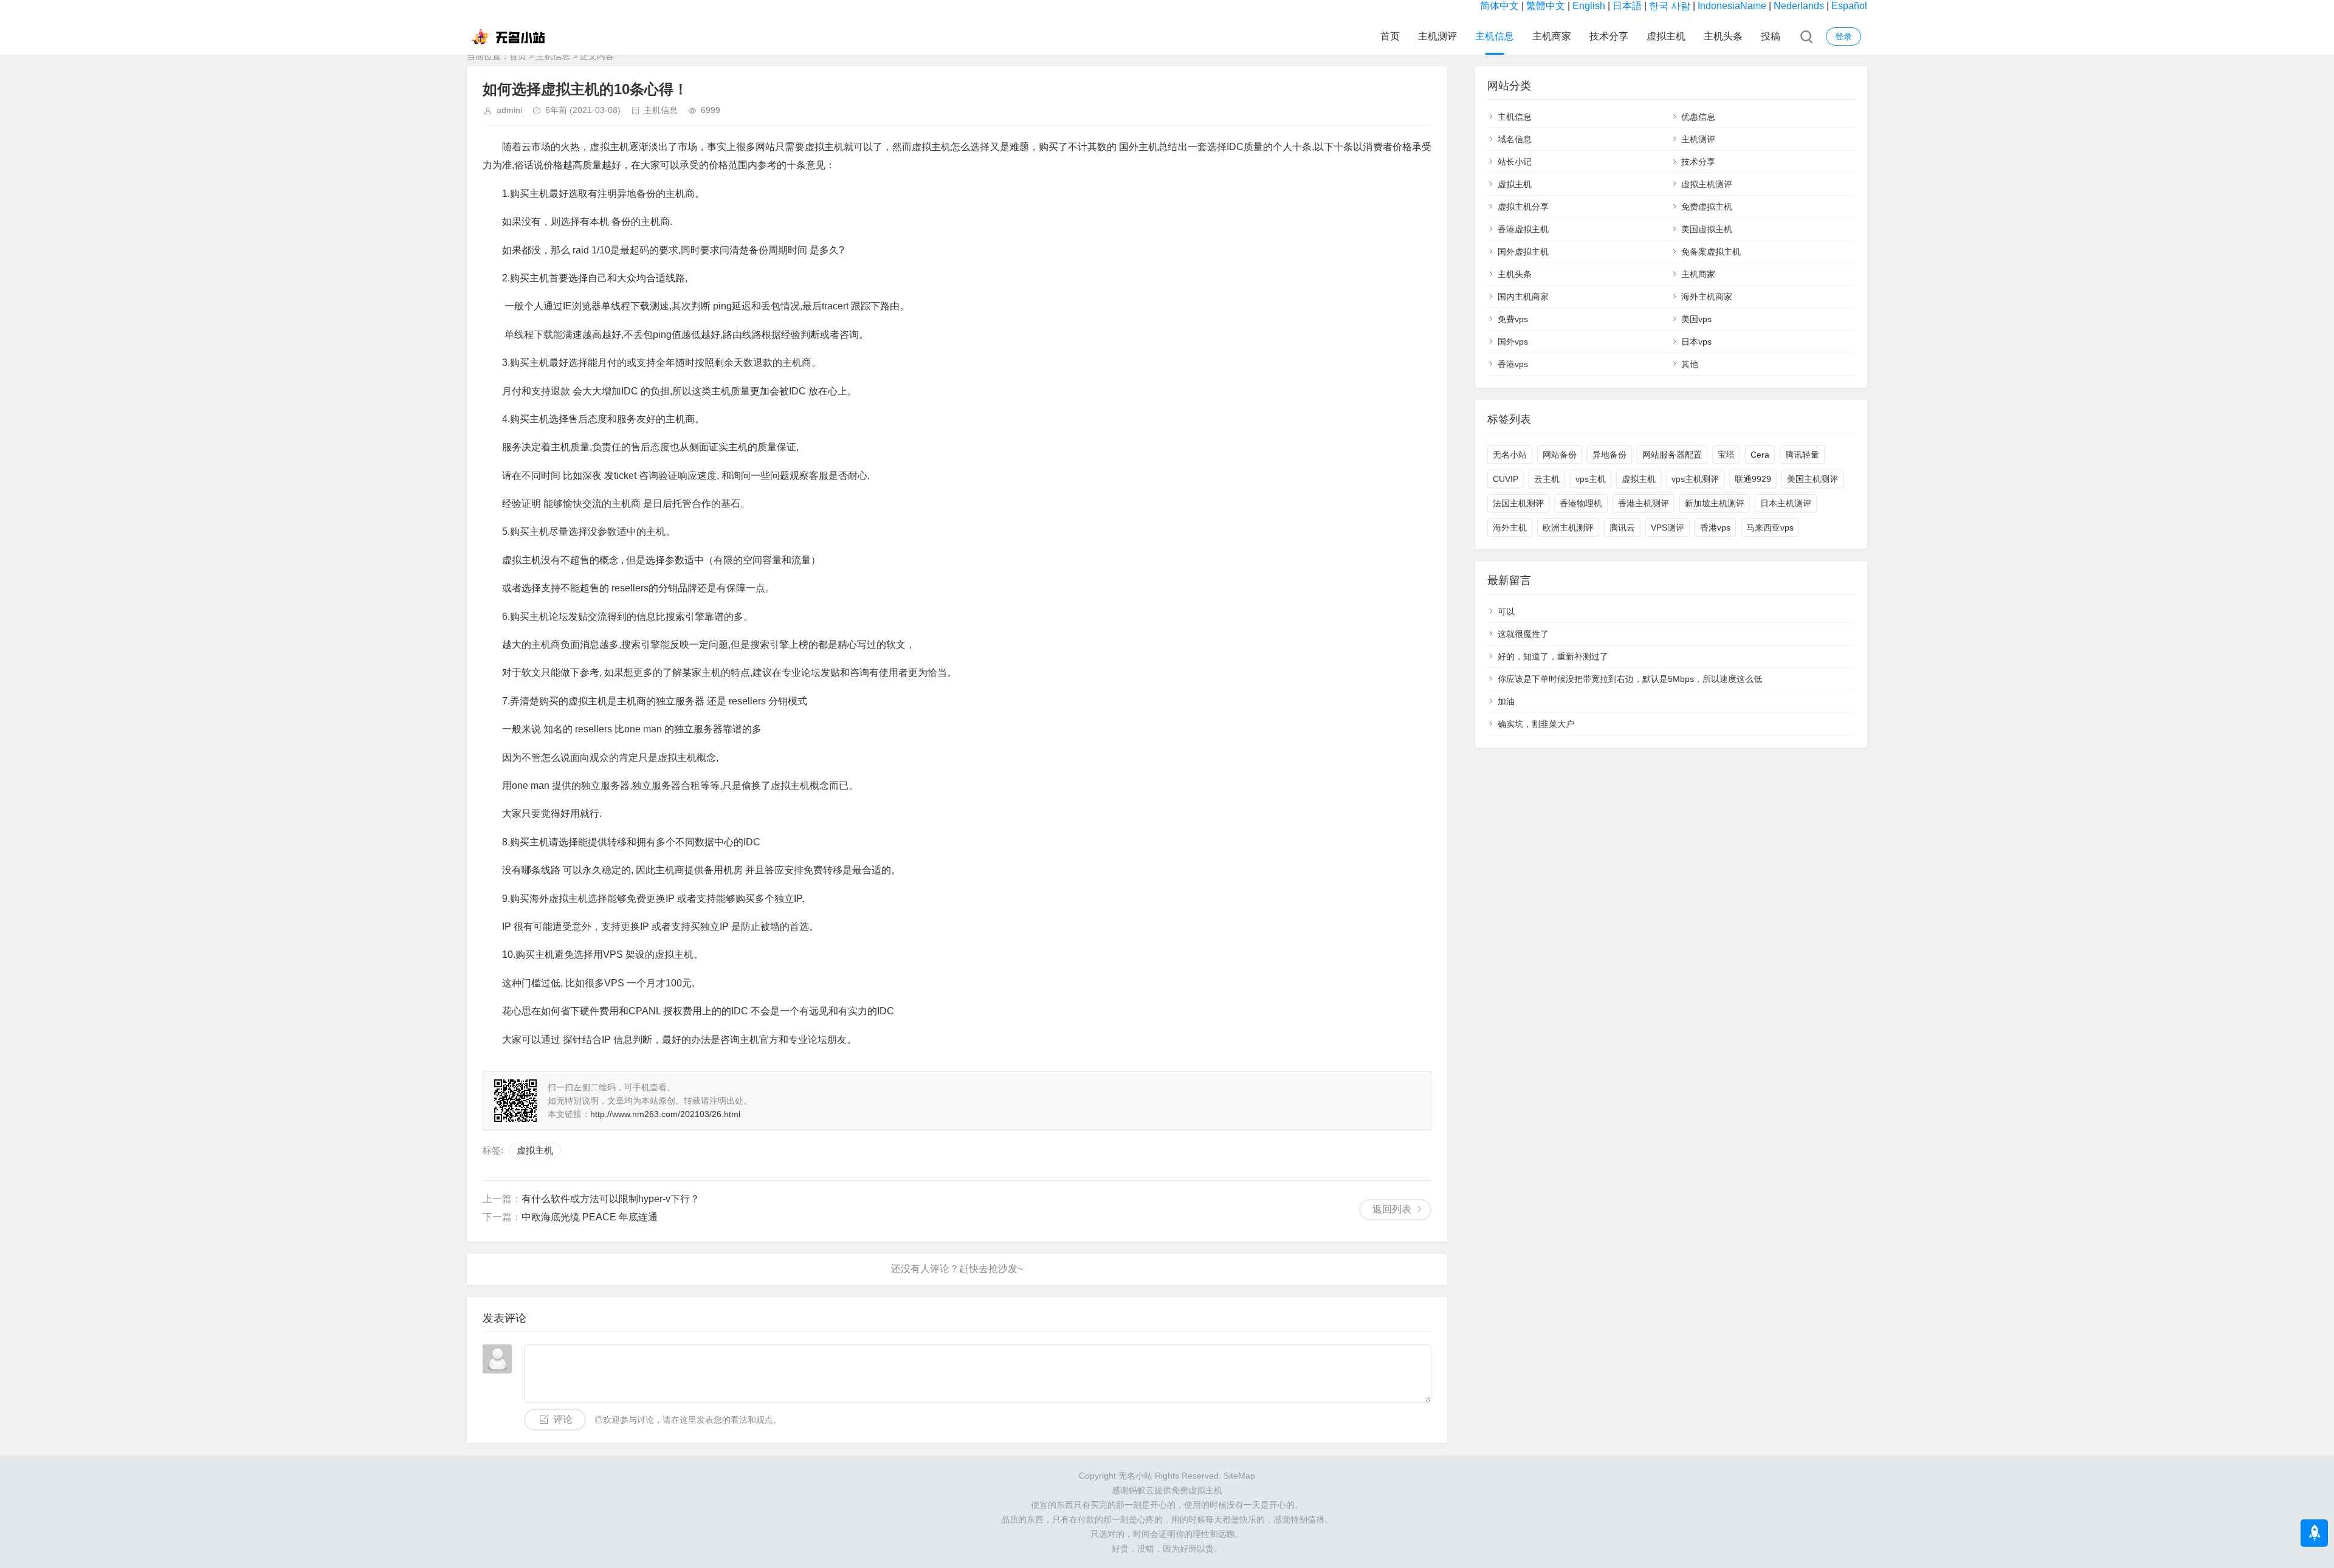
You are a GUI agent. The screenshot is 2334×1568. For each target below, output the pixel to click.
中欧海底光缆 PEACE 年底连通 (590, 1217)
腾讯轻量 (1802, 455)
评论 (563, 1419)
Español (1849, 6)
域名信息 (1515, 139)
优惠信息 (1698, 117)
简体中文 (1499, 6)
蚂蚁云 (1141, 1490)
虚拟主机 (1666, 36)
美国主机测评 (1812, 479)
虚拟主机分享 (1523, 207)
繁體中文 (1546, 6)
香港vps (1513, 364)
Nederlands (1799, 6)
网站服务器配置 (1672, 455)
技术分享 (1609, 36)
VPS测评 (1668, 528)
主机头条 (1723, 36)
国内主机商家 (1523, 297)
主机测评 (1437, 36)
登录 (1843, 36)
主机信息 (1495, 36)
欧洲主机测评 (1568, 528)
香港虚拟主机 (1523, 229)
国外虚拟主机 (1523, 252)
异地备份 (1609, 455)
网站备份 (1560, 455)
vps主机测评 (1695, 479)
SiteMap (1239, 1476)
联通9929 (1753, 479)
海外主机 (1510, 528)
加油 (1506, 701)
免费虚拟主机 (1707, 207)
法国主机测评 (1518, 503)
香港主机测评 (1644, 503)
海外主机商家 (1707, 297)
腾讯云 (1622, 528)
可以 (1506, 611)
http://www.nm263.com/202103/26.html (665, 1114)
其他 (1690, 364)
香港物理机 (1581, 503)
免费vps (1513, 319)
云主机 (1547, 479)
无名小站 (1510, 455)
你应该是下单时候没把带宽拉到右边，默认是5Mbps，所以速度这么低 (1630, 679)
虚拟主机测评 (1707, 184)
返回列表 (1392, 1209)
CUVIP (1506, 479)
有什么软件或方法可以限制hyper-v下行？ (611, 1199)
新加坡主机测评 (1715, 503)
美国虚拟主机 (1707, 229)
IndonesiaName (1732, 6)
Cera (1760, 455)
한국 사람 (1670, 6)
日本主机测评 (1786, 503)
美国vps (1696, 319)
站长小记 (1515, 162)
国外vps (1513, 342)
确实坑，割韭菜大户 (1536, 724)
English (1589, 6)
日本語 (1627, 6)
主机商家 (1552, 36)
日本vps (1696, 342)
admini (509, 110)
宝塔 (1726, 455)
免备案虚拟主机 (1711, 252)
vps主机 (1591, 479)
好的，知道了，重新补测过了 (1553, 656)
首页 (1390, 36)
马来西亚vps (1770, 528)
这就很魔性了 (1523, 634)
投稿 (1771, 36)
